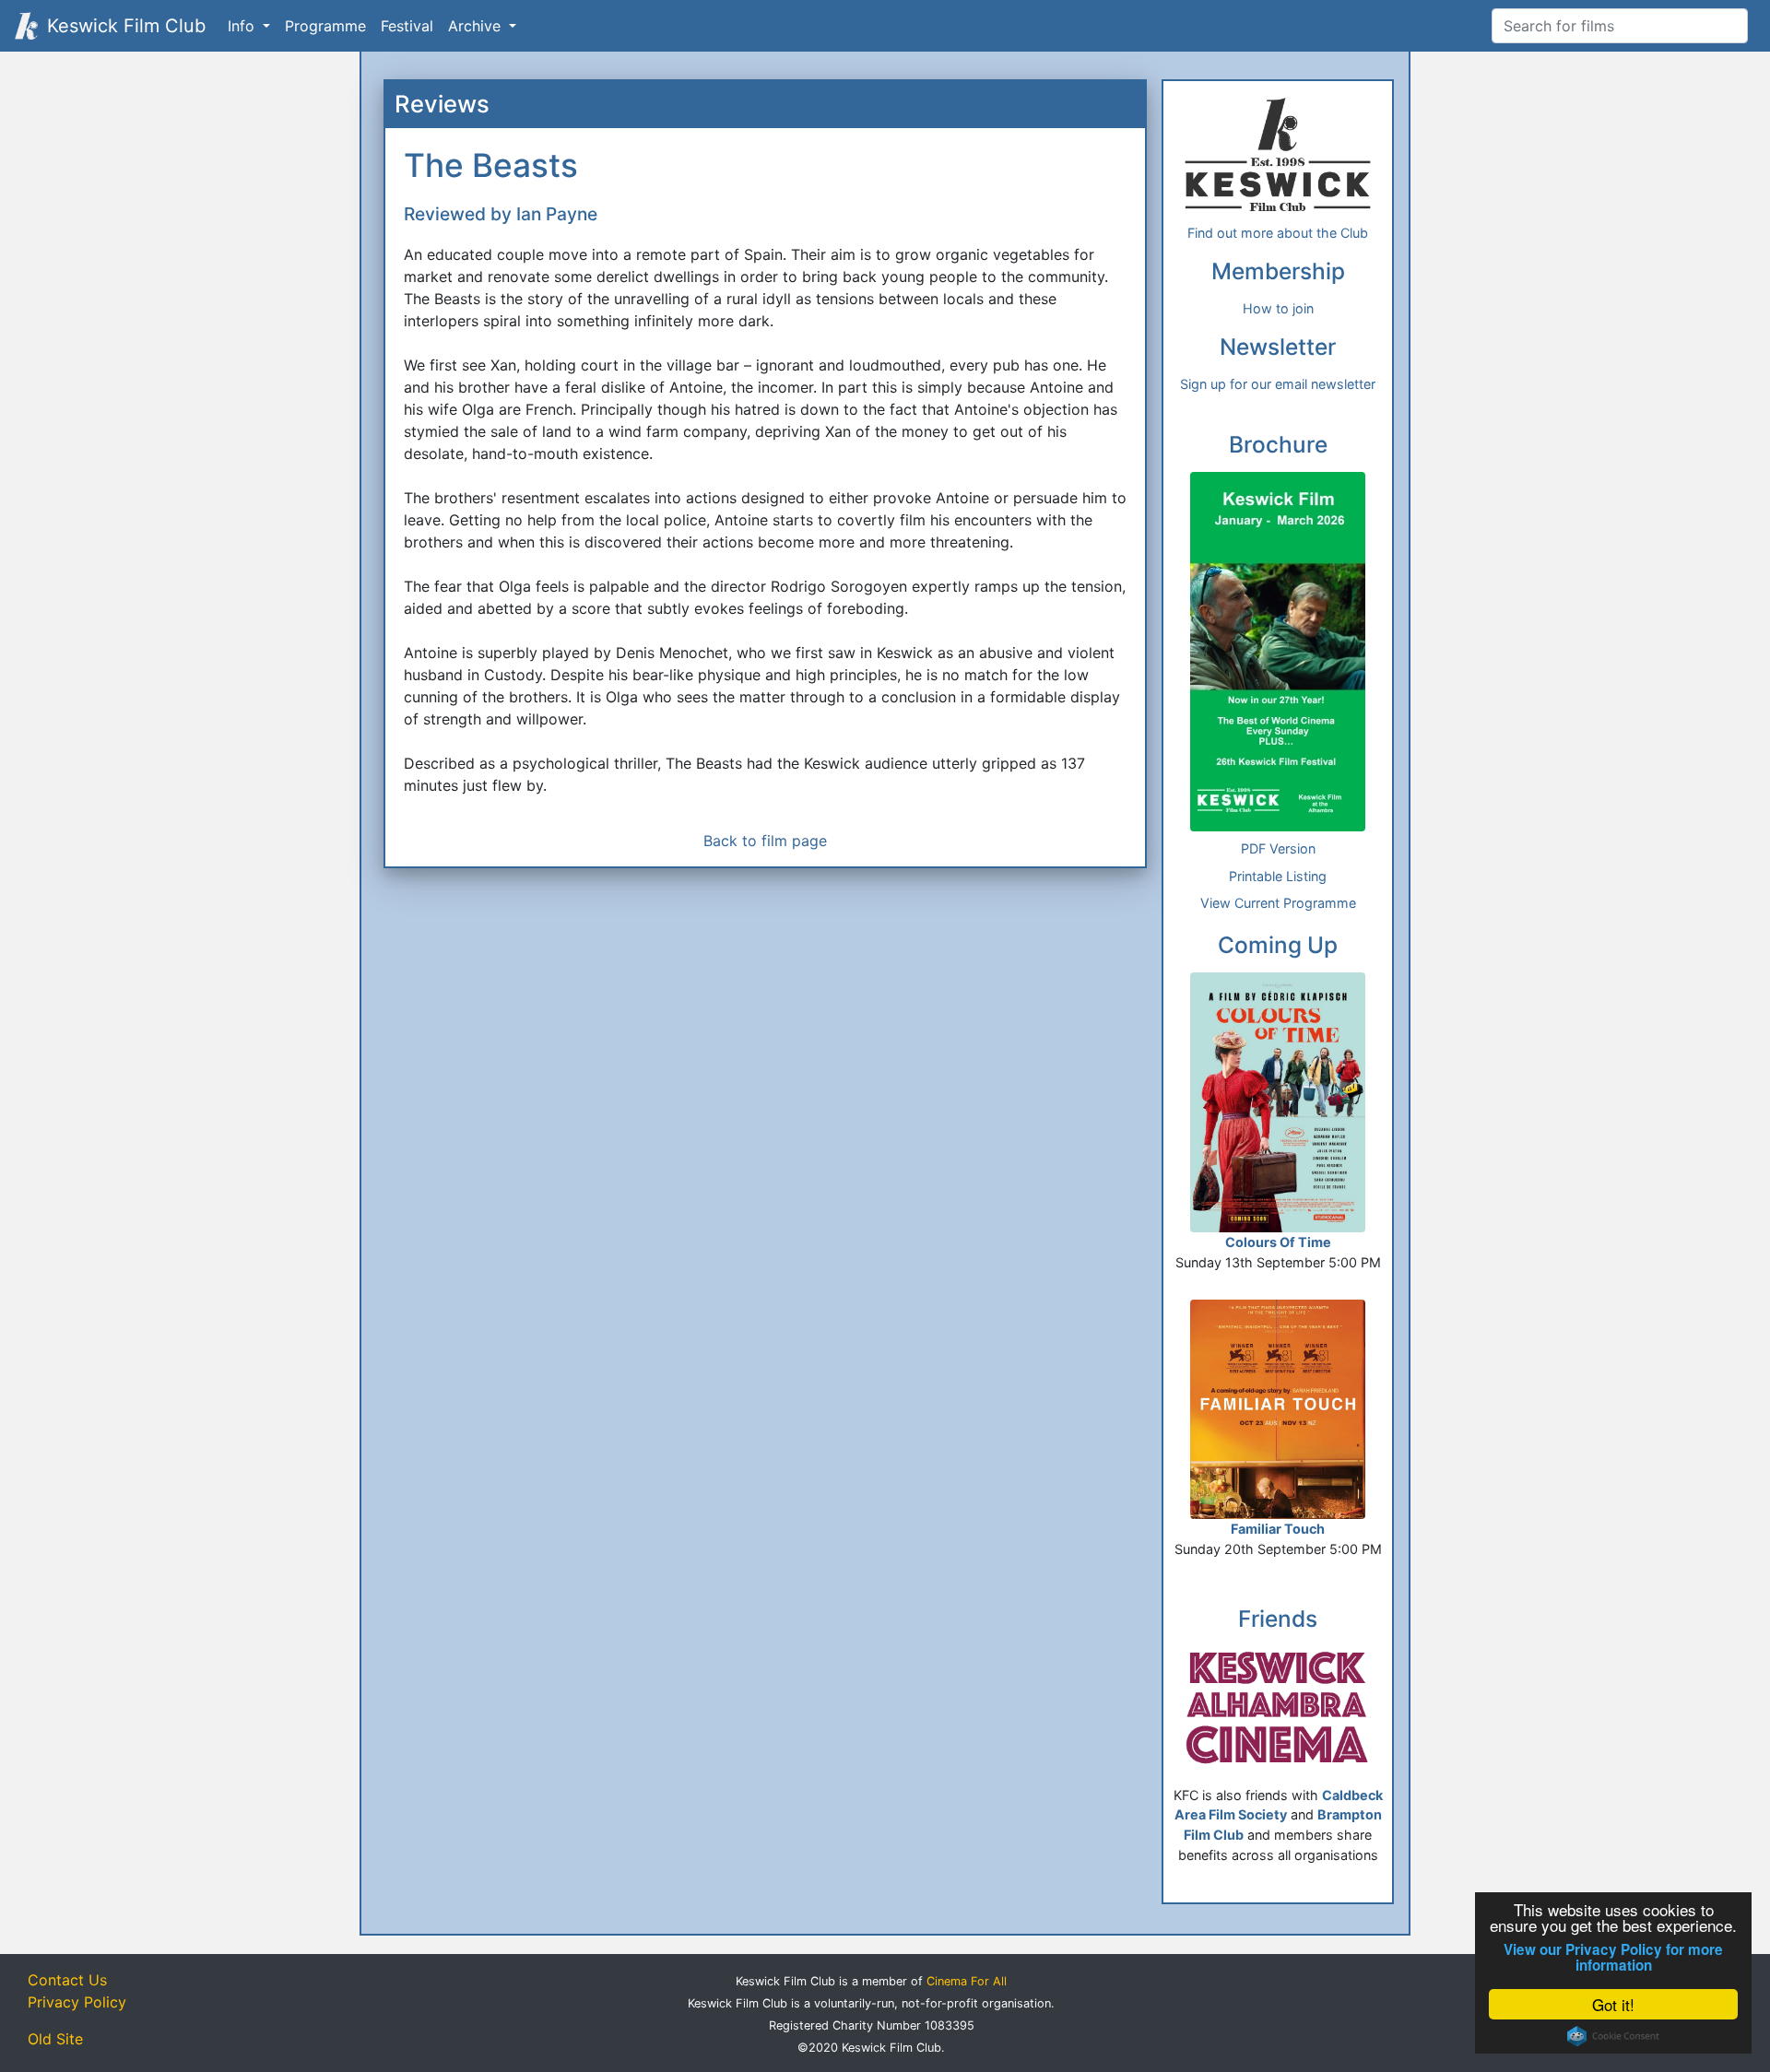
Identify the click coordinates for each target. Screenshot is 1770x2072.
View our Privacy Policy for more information (1613, 1958)
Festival (407, 26)
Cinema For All (967, 1981)
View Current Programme (1278, 903)
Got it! (1613, 2004)
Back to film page (765, 841)
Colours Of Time (1278, 1242)
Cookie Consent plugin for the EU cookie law (1613, 2036)
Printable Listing (1278, 876)
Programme (325, 26)
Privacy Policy (77, 2002)
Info (243, 26)
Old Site (55, 2039)
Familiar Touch (1278, 1529)
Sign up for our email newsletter (1278, 384)
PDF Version (1278, 848)
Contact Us (67, 1980)
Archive (477, 26)
